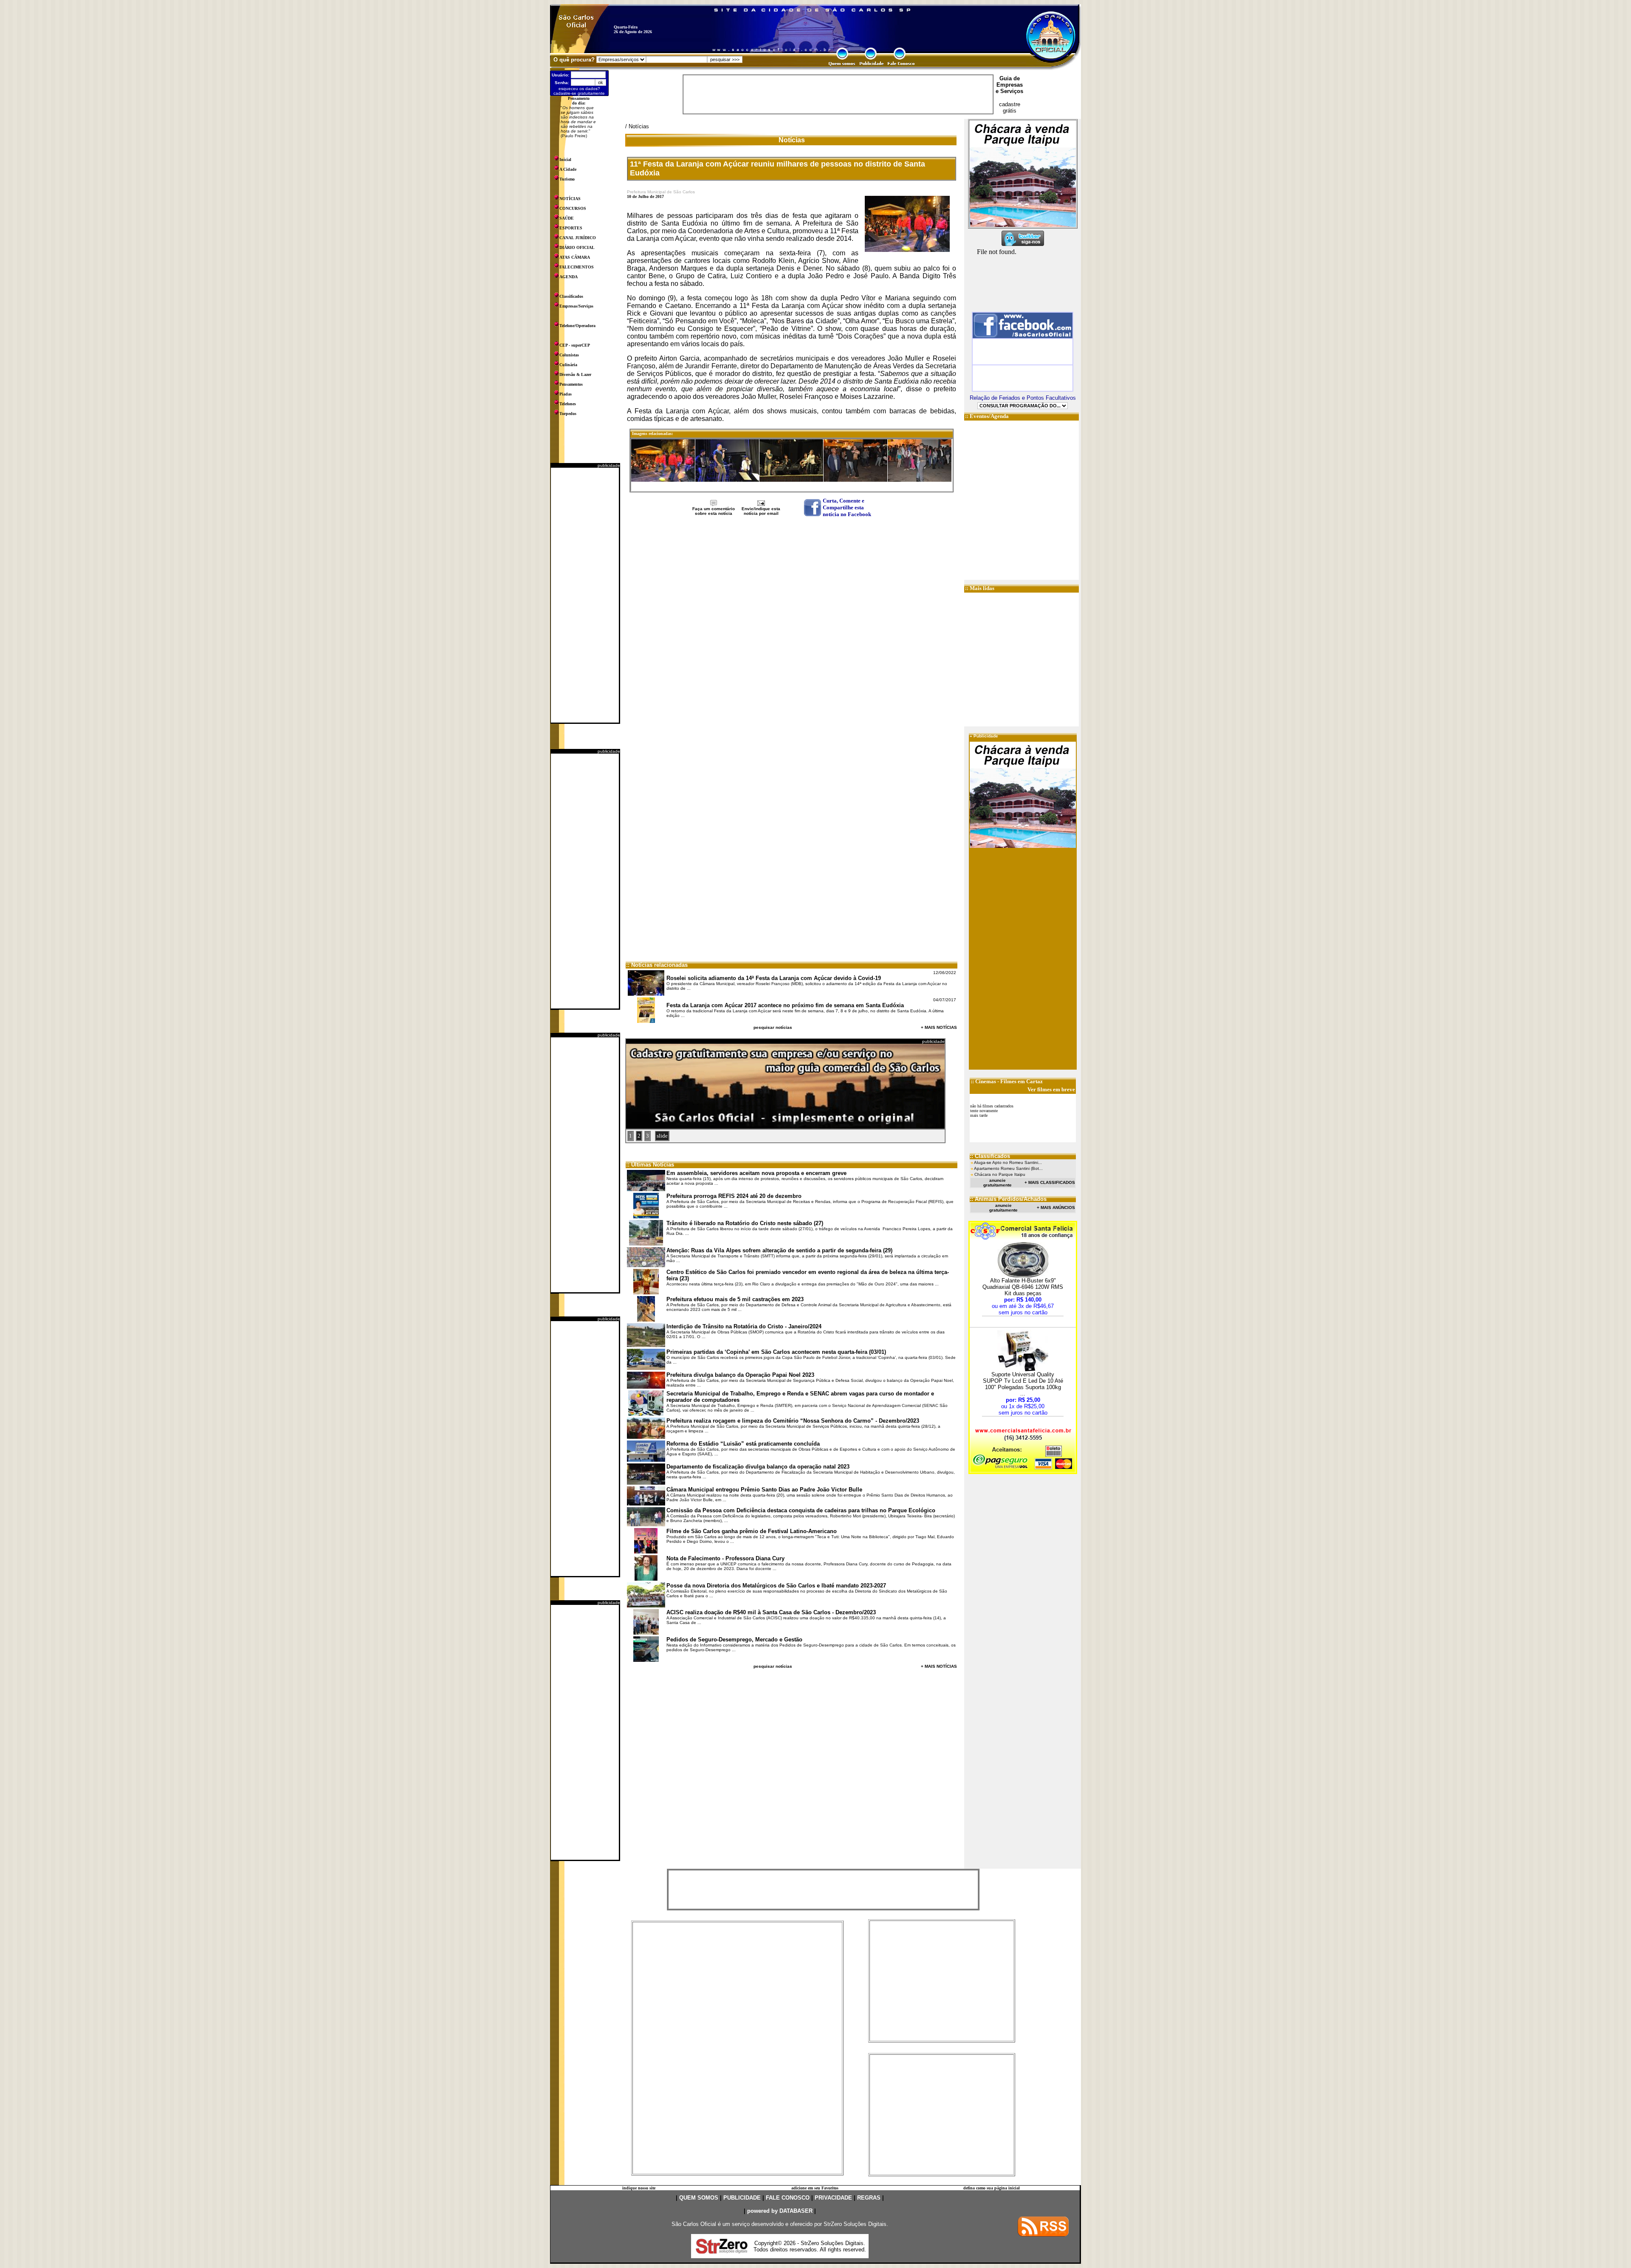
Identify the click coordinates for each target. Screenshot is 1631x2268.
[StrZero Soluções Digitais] (722, 2251)
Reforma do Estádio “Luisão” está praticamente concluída (743, 1444)
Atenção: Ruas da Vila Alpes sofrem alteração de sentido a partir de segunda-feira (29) (779, 1250)
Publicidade (986, 736)
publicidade (609, 465)
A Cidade (568, 169)
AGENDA (569, 277)
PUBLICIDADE (742, 2198)
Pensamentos (571, 384)
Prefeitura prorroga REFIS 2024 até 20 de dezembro (734, 1196)
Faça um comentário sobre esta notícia (714, 511)
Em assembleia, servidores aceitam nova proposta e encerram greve (756, 1173)
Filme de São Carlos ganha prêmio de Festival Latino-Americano (752, 1531)
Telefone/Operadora (577, 326)
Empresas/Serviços (576, 306)
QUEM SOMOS (699, 2198)
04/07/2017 (945, 1000)
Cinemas (986, 1081)
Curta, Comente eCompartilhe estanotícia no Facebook (847, 507)
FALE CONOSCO (788, 2198)
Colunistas (569, 355)
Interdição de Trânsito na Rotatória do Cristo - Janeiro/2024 (744, 1326)
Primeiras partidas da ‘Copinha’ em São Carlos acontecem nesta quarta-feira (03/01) (776, 1352)
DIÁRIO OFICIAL (577, 247)
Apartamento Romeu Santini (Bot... (1008, 1168)
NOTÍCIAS (570, 199)
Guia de (1010, 78)
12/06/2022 (945, 973)
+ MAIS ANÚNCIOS (1056, 1207)
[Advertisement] (585, 595)
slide (662, 1136)
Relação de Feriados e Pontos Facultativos (1023, 398)
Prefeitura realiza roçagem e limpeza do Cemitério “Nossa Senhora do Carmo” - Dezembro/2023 (793, 1421)
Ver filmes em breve (1051, 1089)
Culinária (568, 365)
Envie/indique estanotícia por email (761, 511)
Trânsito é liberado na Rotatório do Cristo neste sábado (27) (745, 1223)
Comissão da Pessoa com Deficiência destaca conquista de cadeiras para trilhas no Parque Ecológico (801, 1510)
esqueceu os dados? (579, 89)
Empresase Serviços (1009, 88)
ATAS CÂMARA (575, 257)
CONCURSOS (573, 208)
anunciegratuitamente (998, 1183)
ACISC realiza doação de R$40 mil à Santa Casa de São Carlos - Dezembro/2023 (771, 1612)
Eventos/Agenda (989, 416)
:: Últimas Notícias (650, 1165)
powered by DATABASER (780, 2211)
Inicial (565, 160)
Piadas (566, 394)
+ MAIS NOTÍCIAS (939, 1027)
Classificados (571, 296)
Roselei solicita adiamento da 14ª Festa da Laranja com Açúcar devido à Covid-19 (774, 978)
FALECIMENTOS (577, 267)
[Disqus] (792, 630)
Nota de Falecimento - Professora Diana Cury (725, 1558)
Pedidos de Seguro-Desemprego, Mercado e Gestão (734, 1640)
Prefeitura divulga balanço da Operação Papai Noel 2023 (740, 1375)
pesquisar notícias (773, 1027)
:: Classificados (990, 1156)
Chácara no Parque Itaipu (1000, 1174)
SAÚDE (567, 218)
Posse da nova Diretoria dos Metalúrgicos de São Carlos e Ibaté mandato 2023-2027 (776, 1586)
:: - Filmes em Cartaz (1007, 1081)
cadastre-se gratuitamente (579, 93)
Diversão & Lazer (575, 374)
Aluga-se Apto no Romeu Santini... (1008, 1162)
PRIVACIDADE (833, 2198)
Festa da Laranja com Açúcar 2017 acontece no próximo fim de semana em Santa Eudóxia (785, 1005)
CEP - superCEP (575, 345)
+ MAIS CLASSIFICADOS (1050, 1182)
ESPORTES (571, 228)
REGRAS (869, 2198)
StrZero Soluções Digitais (855, 2224)
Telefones (568, 404)
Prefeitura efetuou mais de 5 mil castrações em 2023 (735, 1299)
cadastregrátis (1010, 107)
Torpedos (568, 414)
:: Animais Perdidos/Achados (1008, 1199)
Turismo (567, 179)
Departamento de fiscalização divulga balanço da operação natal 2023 (758, 1467)
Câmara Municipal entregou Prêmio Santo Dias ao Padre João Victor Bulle (764, 1490)
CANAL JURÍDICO (578, 238)
